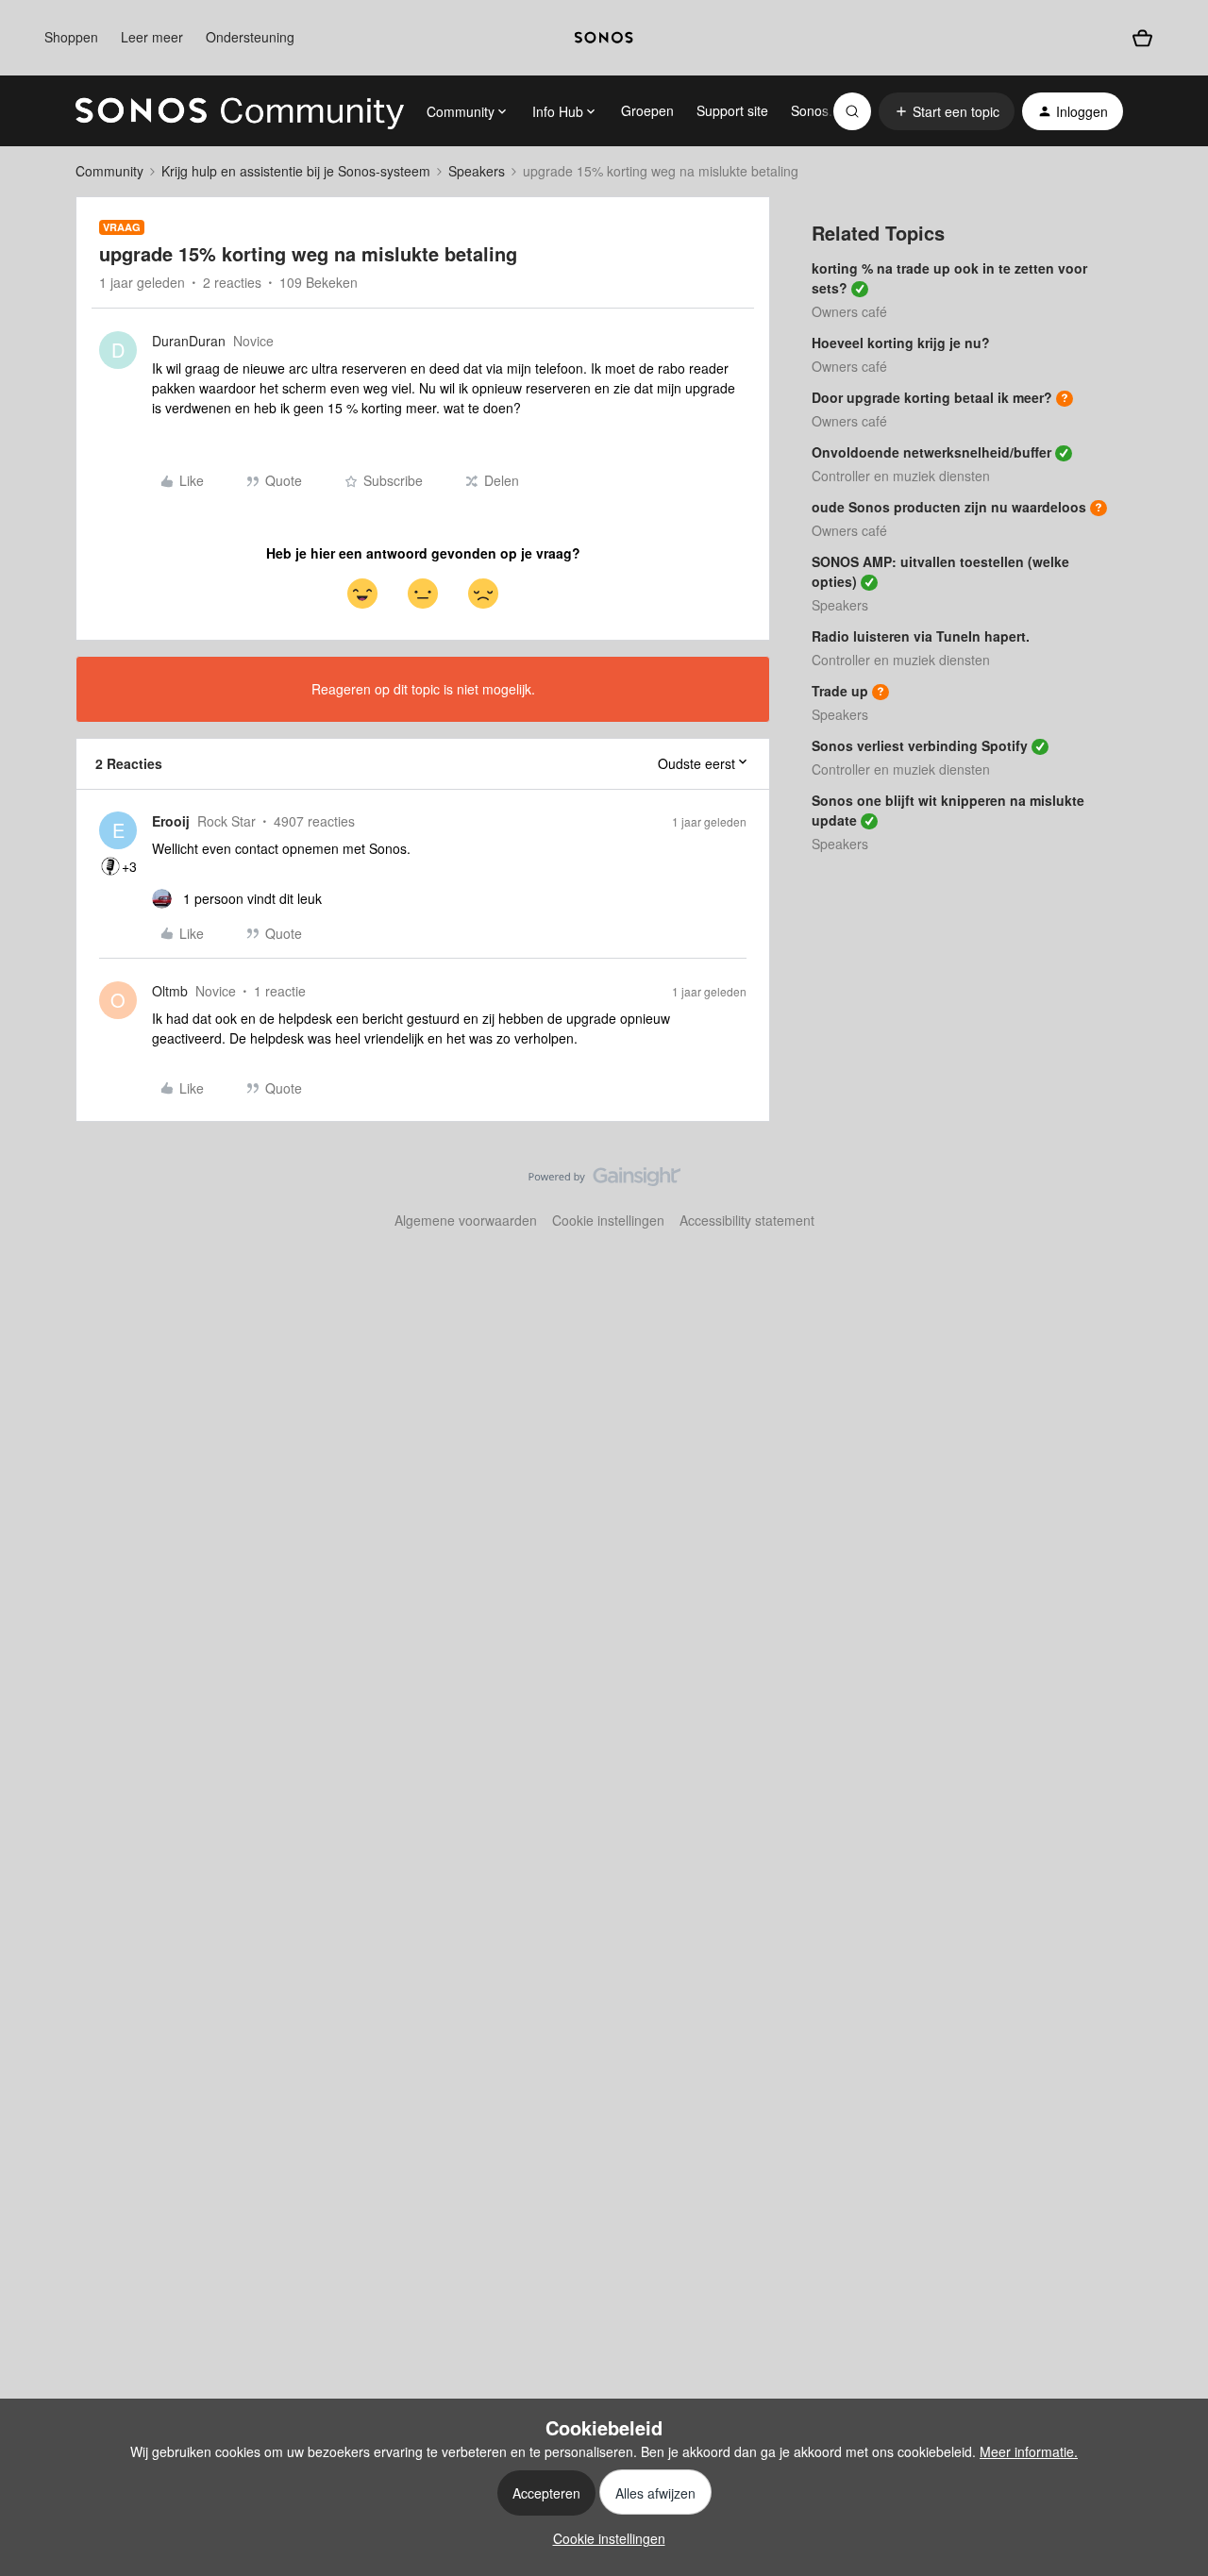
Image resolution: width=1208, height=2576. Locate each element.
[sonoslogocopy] (604, 38)
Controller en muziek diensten (901, 476)
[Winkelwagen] (1142, 38)
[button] (947, 111)
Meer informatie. (1029, 2451)
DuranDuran (189, 341)
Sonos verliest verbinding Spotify (920, 745)
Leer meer (152, 37)
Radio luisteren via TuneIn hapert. (921, 636)
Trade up (840, 691)
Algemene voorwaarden (466, 1220)
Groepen (647, 110)
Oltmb (170, 991)
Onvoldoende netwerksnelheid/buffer (931, 452)
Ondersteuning (250, 37)
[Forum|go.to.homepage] (240, 111)
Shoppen (71, 37)
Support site (732, 110)
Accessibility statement (747, 1220)
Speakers (477, 171)
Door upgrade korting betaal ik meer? (932, 397)
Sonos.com (824, 110)
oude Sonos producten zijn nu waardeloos (949, 507)
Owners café (849, 311)
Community (109, 171)
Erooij (171, 821)
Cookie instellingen (608, 1220)
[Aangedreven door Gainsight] (604, 1181)
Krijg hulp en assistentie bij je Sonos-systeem (296, 171)
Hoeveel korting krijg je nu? (901, 343)
